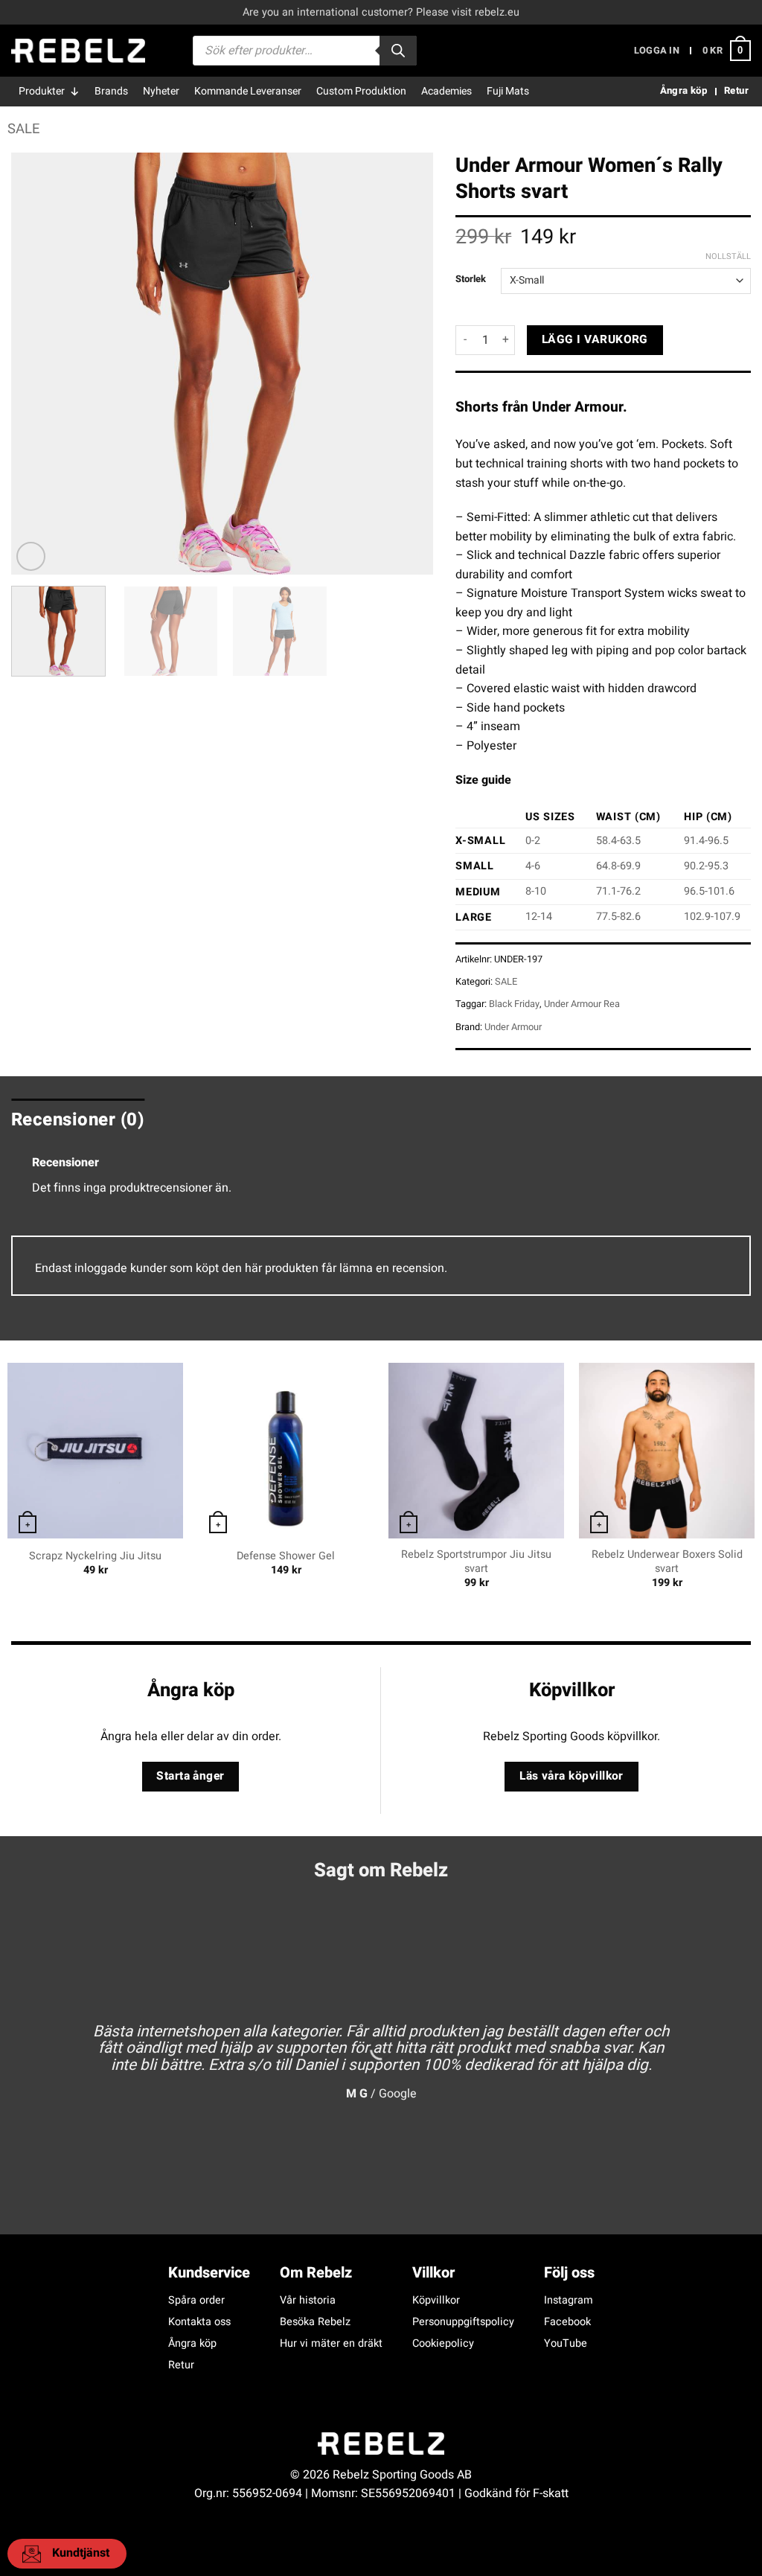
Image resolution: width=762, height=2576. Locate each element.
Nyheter (161, 91)
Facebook (567, 2322)
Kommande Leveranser (248, 91)
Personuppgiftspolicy (463, 2322)
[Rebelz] (78, 51)
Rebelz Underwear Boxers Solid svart (667, 1562)
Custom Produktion (361, 91)
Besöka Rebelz (315, 2322)
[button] (657, 51)
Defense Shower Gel (286, 1557)
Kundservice (209, 2273)
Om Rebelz (316, 2273)
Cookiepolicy (443, 2343)
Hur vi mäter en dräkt (331, 2343)
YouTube (566, 2343)
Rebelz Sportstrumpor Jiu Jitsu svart (476, 1562)
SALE (23, 129)
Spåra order (196, 2300)
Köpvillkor (436, 2300)
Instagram (569, 2300)
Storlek (471, 279)
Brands (111, 91)
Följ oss (569, 2273)
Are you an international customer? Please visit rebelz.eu (381, 12)
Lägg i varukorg (595, 340)
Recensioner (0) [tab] (78, 1120)
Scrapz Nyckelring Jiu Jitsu (95, 1557)
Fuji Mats (508, 91)
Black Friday (514, 1004)
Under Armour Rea (582, 1004)
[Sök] (398, 51)
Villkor (433, 2273)
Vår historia (308, 2300)
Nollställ (728, 257)
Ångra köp (192, 2343)
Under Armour (513, 1027)
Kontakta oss (199, 2322)
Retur (181, 2365)
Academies (446, 91)
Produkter (42, 91)
